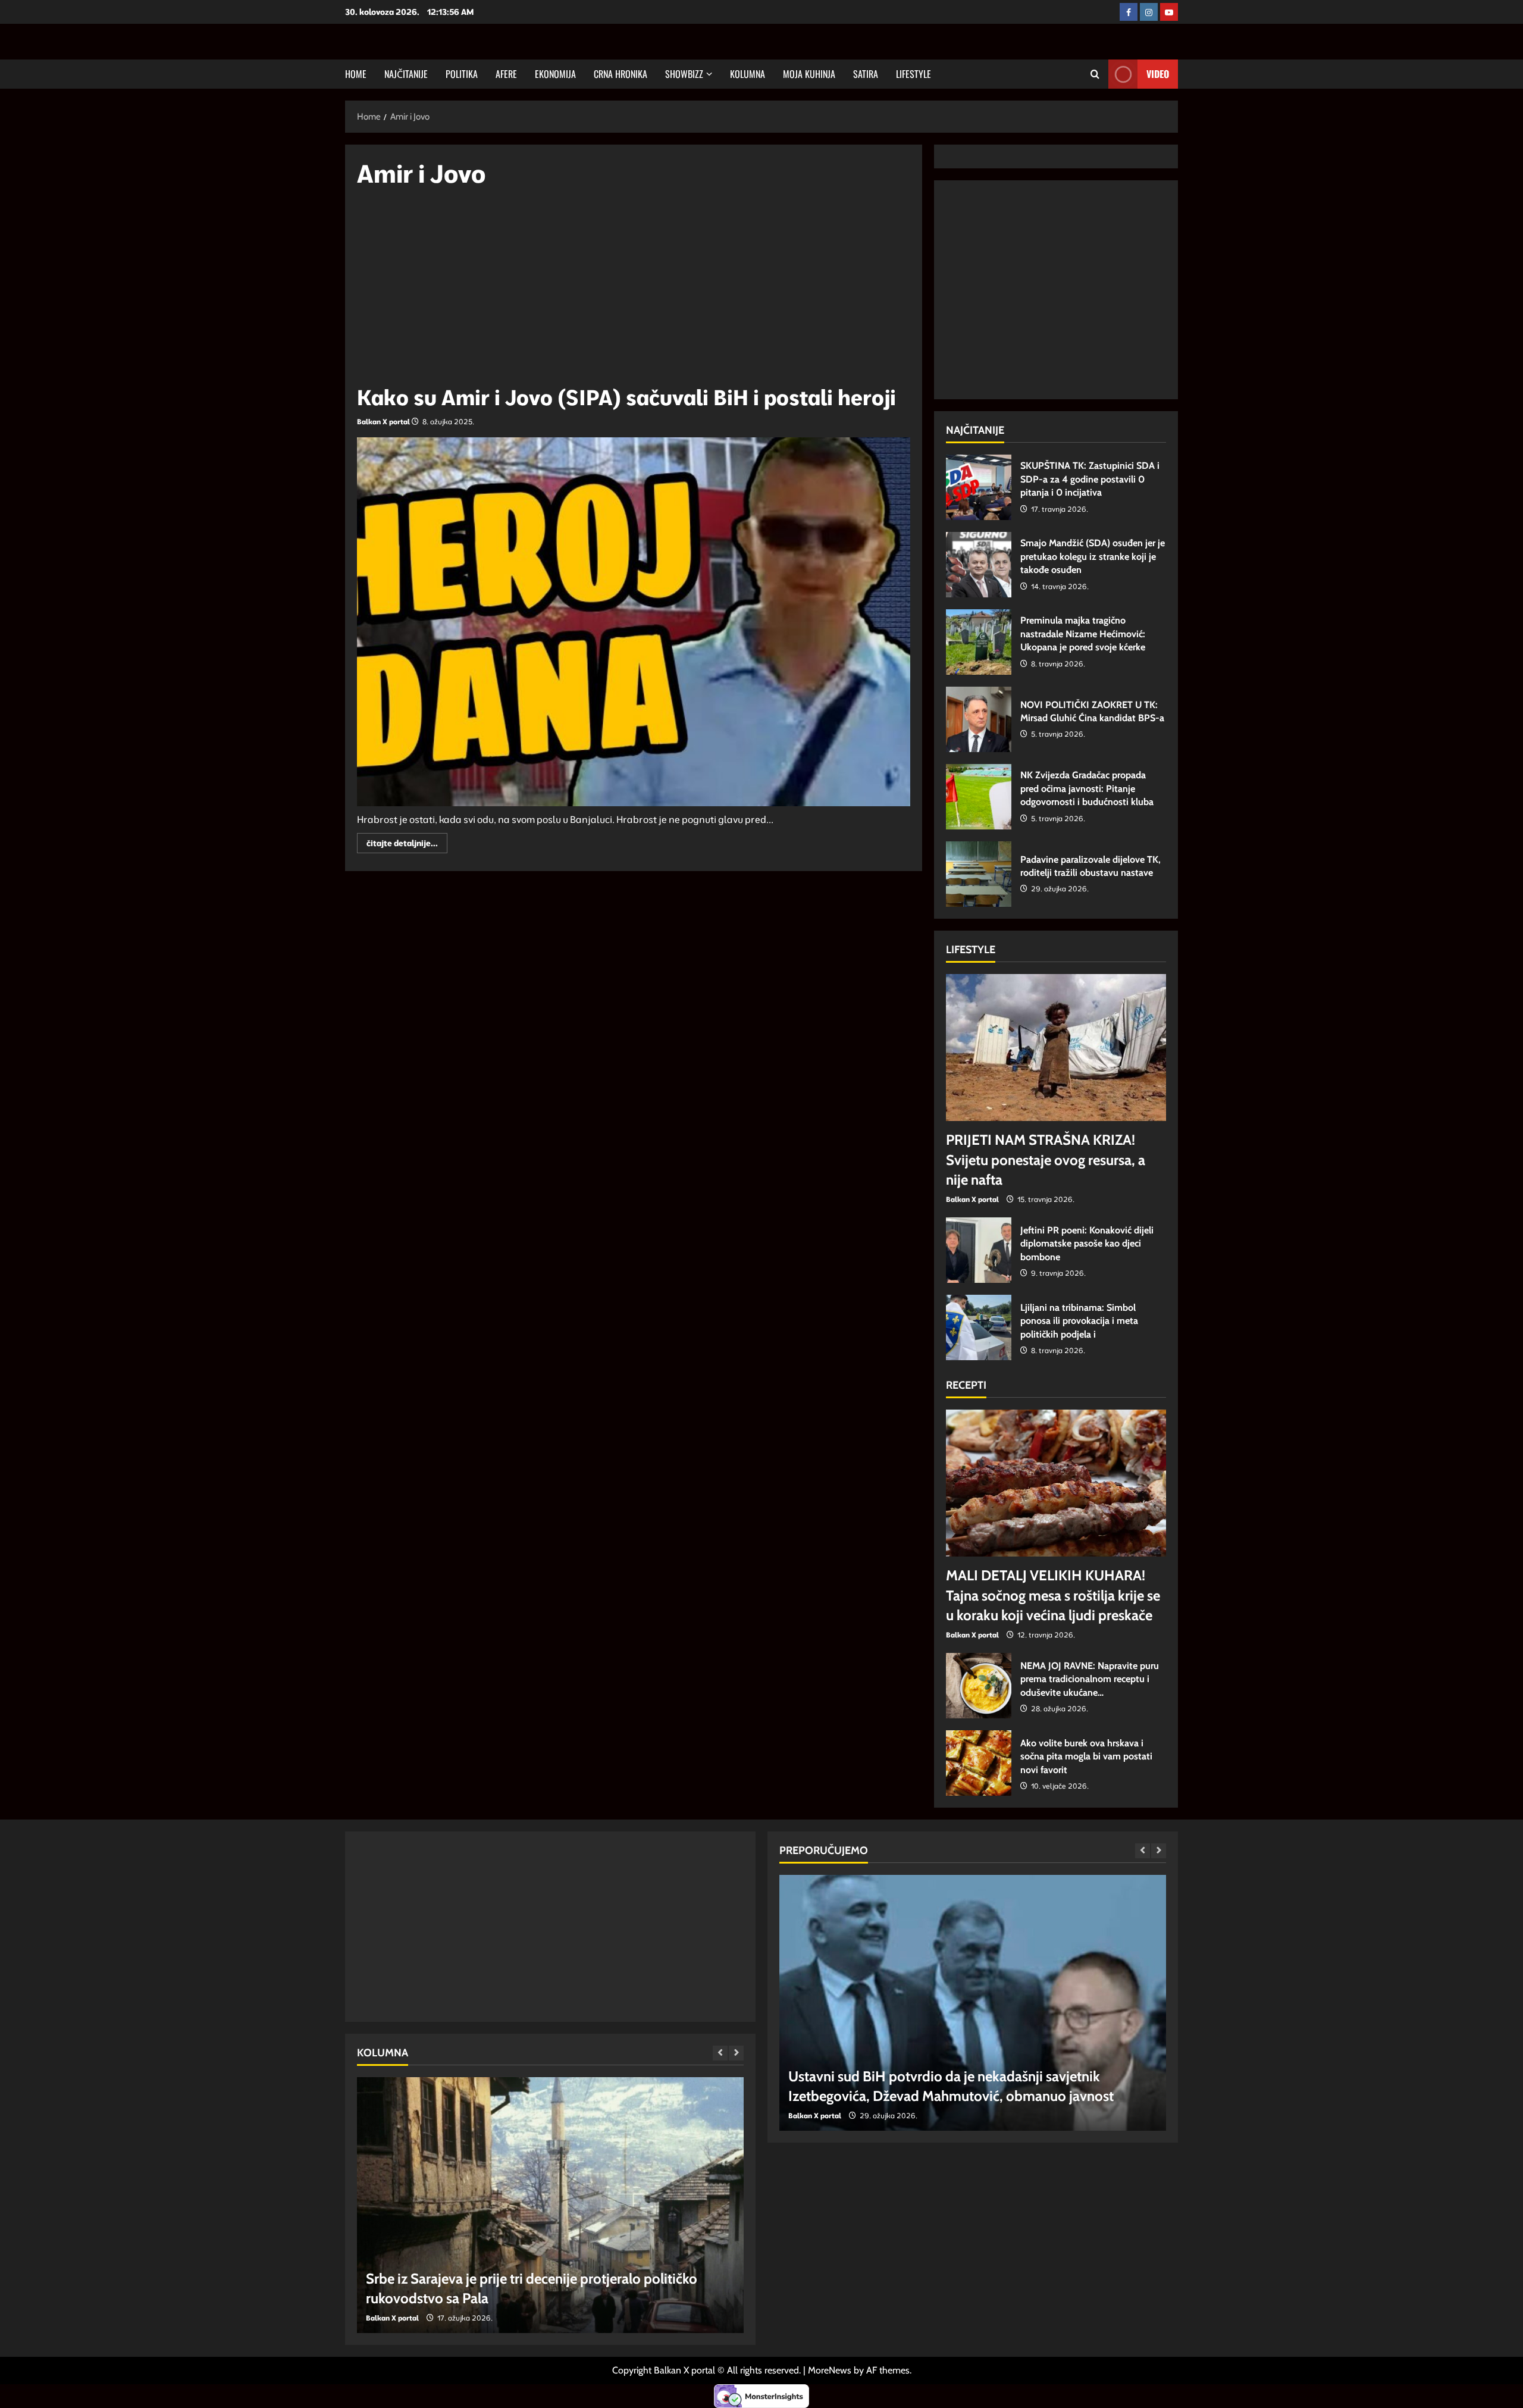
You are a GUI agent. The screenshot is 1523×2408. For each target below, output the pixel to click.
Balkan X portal (383, 422)
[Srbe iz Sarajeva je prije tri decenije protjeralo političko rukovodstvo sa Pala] (550, 2205)
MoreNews (830, 2370)
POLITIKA (462, 74)
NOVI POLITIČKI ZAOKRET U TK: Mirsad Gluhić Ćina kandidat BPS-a (979, 719)
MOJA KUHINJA (809, 74)
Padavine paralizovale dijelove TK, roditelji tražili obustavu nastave (979, 874)
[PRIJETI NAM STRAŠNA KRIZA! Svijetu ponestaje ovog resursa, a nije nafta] (1056, 1048)
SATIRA (866, 74)
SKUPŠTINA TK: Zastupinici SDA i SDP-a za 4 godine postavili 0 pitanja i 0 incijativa (979, 487)
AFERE (506, 74)
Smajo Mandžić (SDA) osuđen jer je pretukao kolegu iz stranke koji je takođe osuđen (979, 565)
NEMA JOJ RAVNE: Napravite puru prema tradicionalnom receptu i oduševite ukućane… (979, 1686)
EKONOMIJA (555, 74)
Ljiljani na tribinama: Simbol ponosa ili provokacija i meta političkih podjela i (979, 1327)
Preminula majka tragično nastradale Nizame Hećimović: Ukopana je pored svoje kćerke (979, 642)
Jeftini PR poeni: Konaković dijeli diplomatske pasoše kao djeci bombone (979, 1250)
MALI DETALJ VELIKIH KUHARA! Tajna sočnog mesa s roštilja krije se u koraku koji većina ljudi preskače (1053, 1595)
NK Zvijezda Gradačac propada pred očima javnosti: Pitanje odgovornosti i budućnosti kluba (979, 797)
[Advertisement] (634, 292)
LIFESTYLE (914, 74)
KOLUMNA (748, 74)
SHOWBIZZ (684, 74)
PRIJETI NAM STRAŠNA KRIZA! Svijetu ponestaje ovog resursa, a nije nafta (1046, 1160)
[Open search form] (1095, 74)
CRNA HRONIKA (621, 74)
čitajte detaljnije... (407, 845)
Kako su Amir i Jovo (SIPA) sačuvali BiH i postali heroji (626, 397)
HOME (356, 74)
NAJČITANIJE (406, 74)
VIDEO (1158, 74)
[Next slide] (736, 2053)
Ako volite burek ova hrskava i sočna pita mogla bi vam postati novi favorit (979, 1763)
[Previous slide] (720, 2053)
